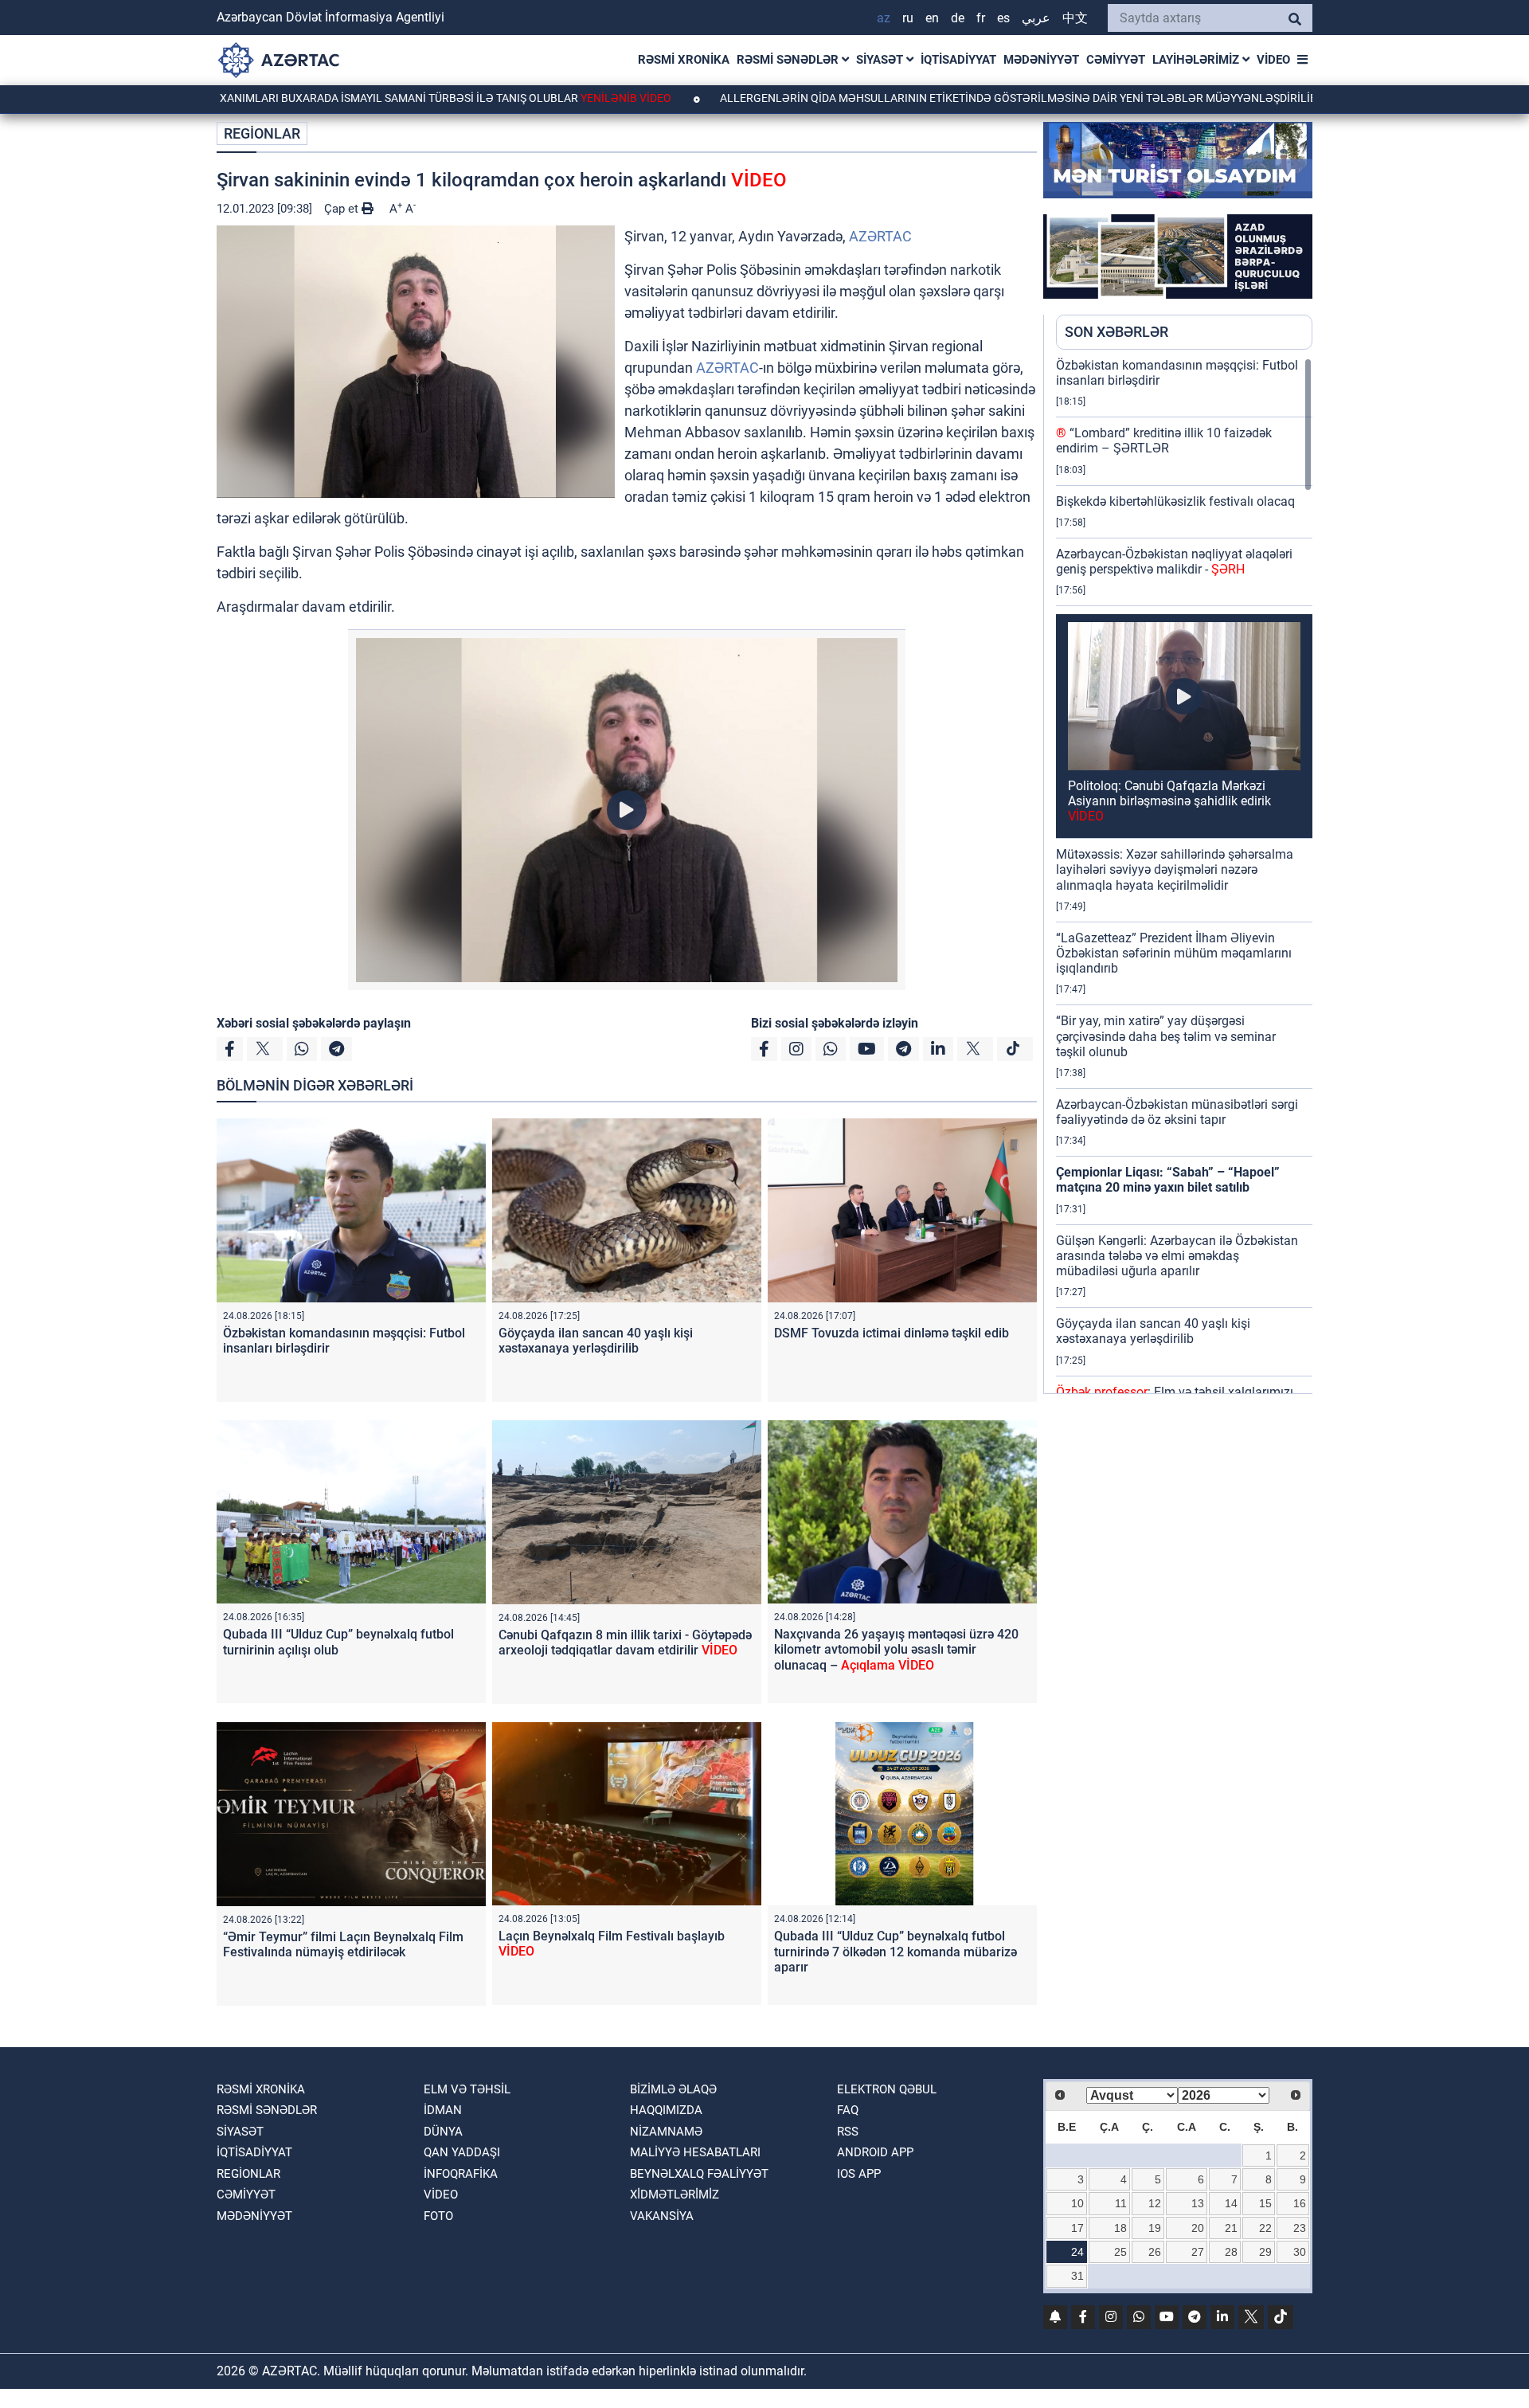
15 (1265, 2203)
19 (1155, 2228)
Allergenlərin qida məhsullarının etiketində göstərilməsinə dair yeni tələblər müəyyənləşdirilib (919, 98)
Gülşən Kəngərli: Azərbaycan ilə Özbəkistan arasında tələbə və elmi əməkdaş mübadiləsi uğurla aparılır (1177, 1256)
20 (1198, 2228)
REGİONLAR (262, 133)
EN (932, 18)
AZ (884, 18)
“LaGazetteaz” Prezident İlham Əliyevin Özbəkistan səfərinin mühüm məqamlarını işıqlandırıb (1174, 953)
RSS (848, 2132)
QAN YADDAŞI (462, 2152)
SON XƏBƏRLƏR (1116, 332)
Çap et (343, 209)
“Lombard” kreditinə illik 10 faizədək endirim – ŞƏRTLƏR (1164, 440)
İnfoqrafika (461, 2174)
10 (1077, 2203)
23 (1300, 2228)
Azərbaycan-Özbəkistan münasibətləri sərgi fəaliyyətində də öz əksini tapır (1177, 1112)
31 (1077, 2276)
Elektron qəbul (887, 2089)
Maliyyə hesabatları (695, 2152)
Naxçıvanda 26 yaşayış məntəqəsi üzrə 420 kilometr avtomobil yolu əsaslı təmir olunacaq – (896, 1649)
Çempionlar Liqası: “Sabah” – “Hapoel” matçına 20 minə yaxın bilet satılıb (1168, 1180)
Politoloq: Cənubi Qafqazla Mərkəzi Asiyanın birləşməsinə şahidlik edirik (1169, 801)
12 (1155, 2203)
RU (908, 18)
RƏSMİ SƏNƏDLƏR (789, 60)
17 (1077, 2228)
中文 (1075, 18)
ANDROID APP (875, 2152)
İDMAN (443, 2110)
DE (958, 18)
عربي (1036, 18)
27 (1198, 2252)
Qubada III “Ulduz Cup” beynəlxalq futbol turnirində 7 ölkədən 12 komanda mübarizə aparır (896, 1951)
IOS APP (859, 2174)
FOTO (438, 2216)
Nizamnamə (666, 2132)
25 (1120, 2252)
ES (1003, 18)
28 (1231, 2252)
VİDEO (1273, 60)
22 (1265, 2228)
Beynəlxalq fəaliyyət (699, 2174)
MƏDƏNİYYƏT (1041, 60)
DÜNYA (443, 2132)
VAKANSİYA (662, 2216)
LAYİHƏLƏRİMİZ (1197, 60)
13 (1198, 2203)
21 (1231, 2228)
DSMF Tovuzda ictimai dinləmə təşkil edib (892, 1333)
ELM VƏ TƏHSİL (467, 2089)
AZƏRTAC (880, 236)
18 (1120, 2228)
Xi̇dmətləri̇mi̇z (675, 2195)
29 (1265, 2252)
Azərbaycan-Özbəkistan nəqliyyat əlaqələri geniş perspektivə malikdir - (1174, 562)
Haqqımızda (666, 2110)
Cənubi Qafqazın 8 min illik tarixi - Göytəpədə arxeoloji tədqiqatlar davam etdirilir (625, 1643)
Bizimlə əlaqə (673, 2089)
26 (1155, 2252)
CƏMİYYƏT (1116, 60)
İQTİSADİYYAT (958, 60)
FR (981, 18)
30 (1300, 2252)
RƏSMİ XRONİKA (684, 60)
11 (1121, 2203)
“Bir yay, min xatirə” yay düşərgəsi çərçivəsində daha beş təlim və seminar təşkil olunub (1166, 1036)
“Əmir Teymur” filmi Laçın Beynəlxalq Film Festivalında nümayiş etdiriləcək (343, 1944)
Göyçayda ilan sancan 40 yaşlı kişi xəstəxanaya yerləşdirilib (596, 1341)
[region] (1184, 875)
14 (1231, 2203)
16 (1300, 2203)
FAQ (848, 2110)
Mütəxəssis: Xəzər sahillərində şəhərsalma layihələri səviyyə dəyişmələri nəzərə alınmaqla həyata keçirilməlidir (1175, 869)
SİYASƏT (881, 60)
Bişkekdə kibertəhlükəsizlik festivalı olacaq (1175, 501)
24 (1077, 2252)
